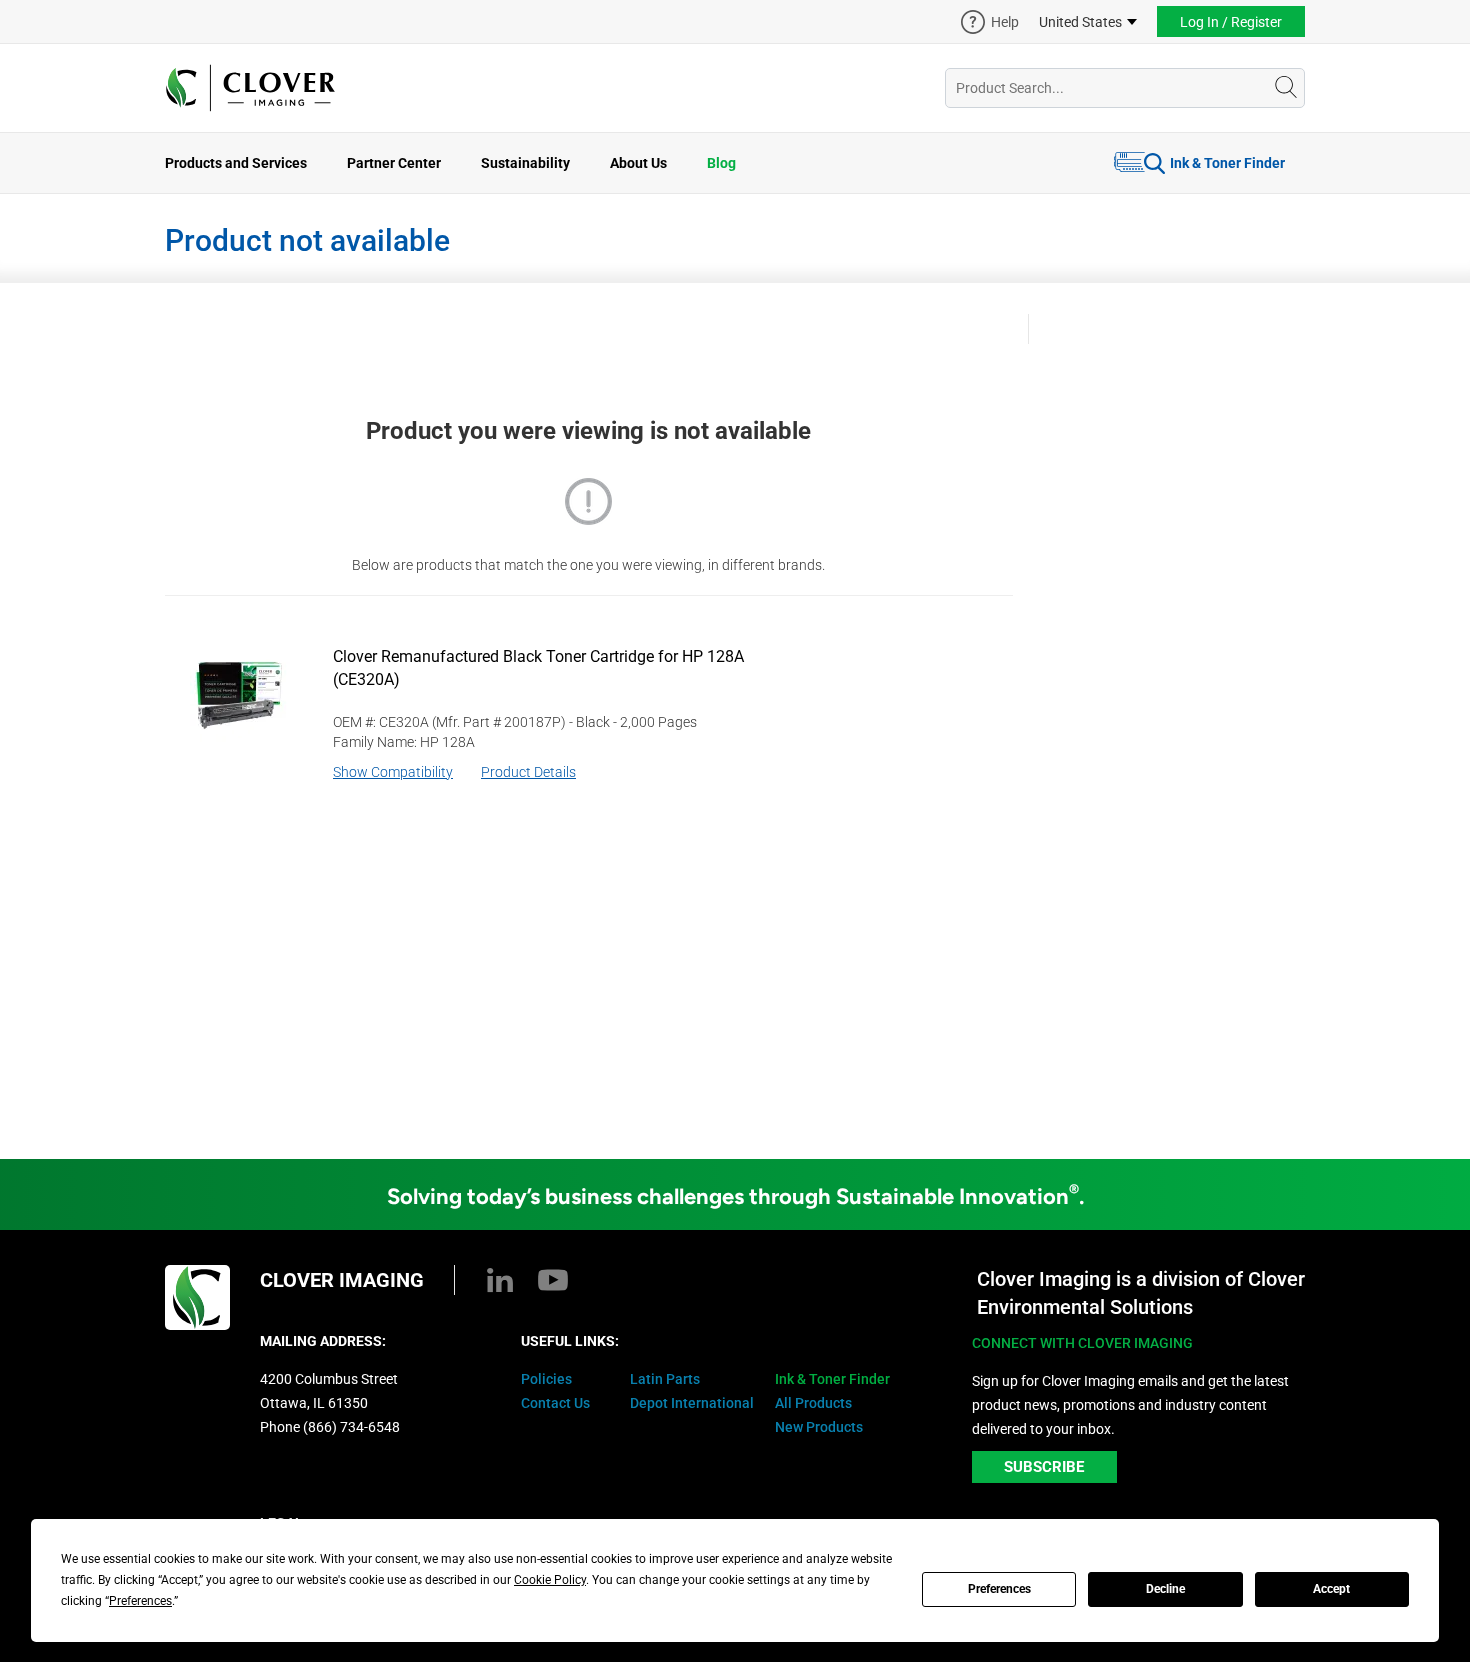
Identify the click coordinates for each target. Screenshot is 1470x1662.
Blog (721, 163)
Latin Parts (665, 1379)
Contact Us (555, 1403)
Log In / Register (1231, 22)
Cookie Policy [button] (550, 1580)
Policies (546, 1379)
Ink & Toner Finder (1227, 163)
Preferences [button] (140, 1601)
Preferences (999, 1589)
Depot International (692, 1403)
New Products (819, 1427)
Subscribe (1044, 1467)
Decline (1165, 1589)
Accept (1331, 1589)
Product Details (528, 772)
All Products (813, 1403)
